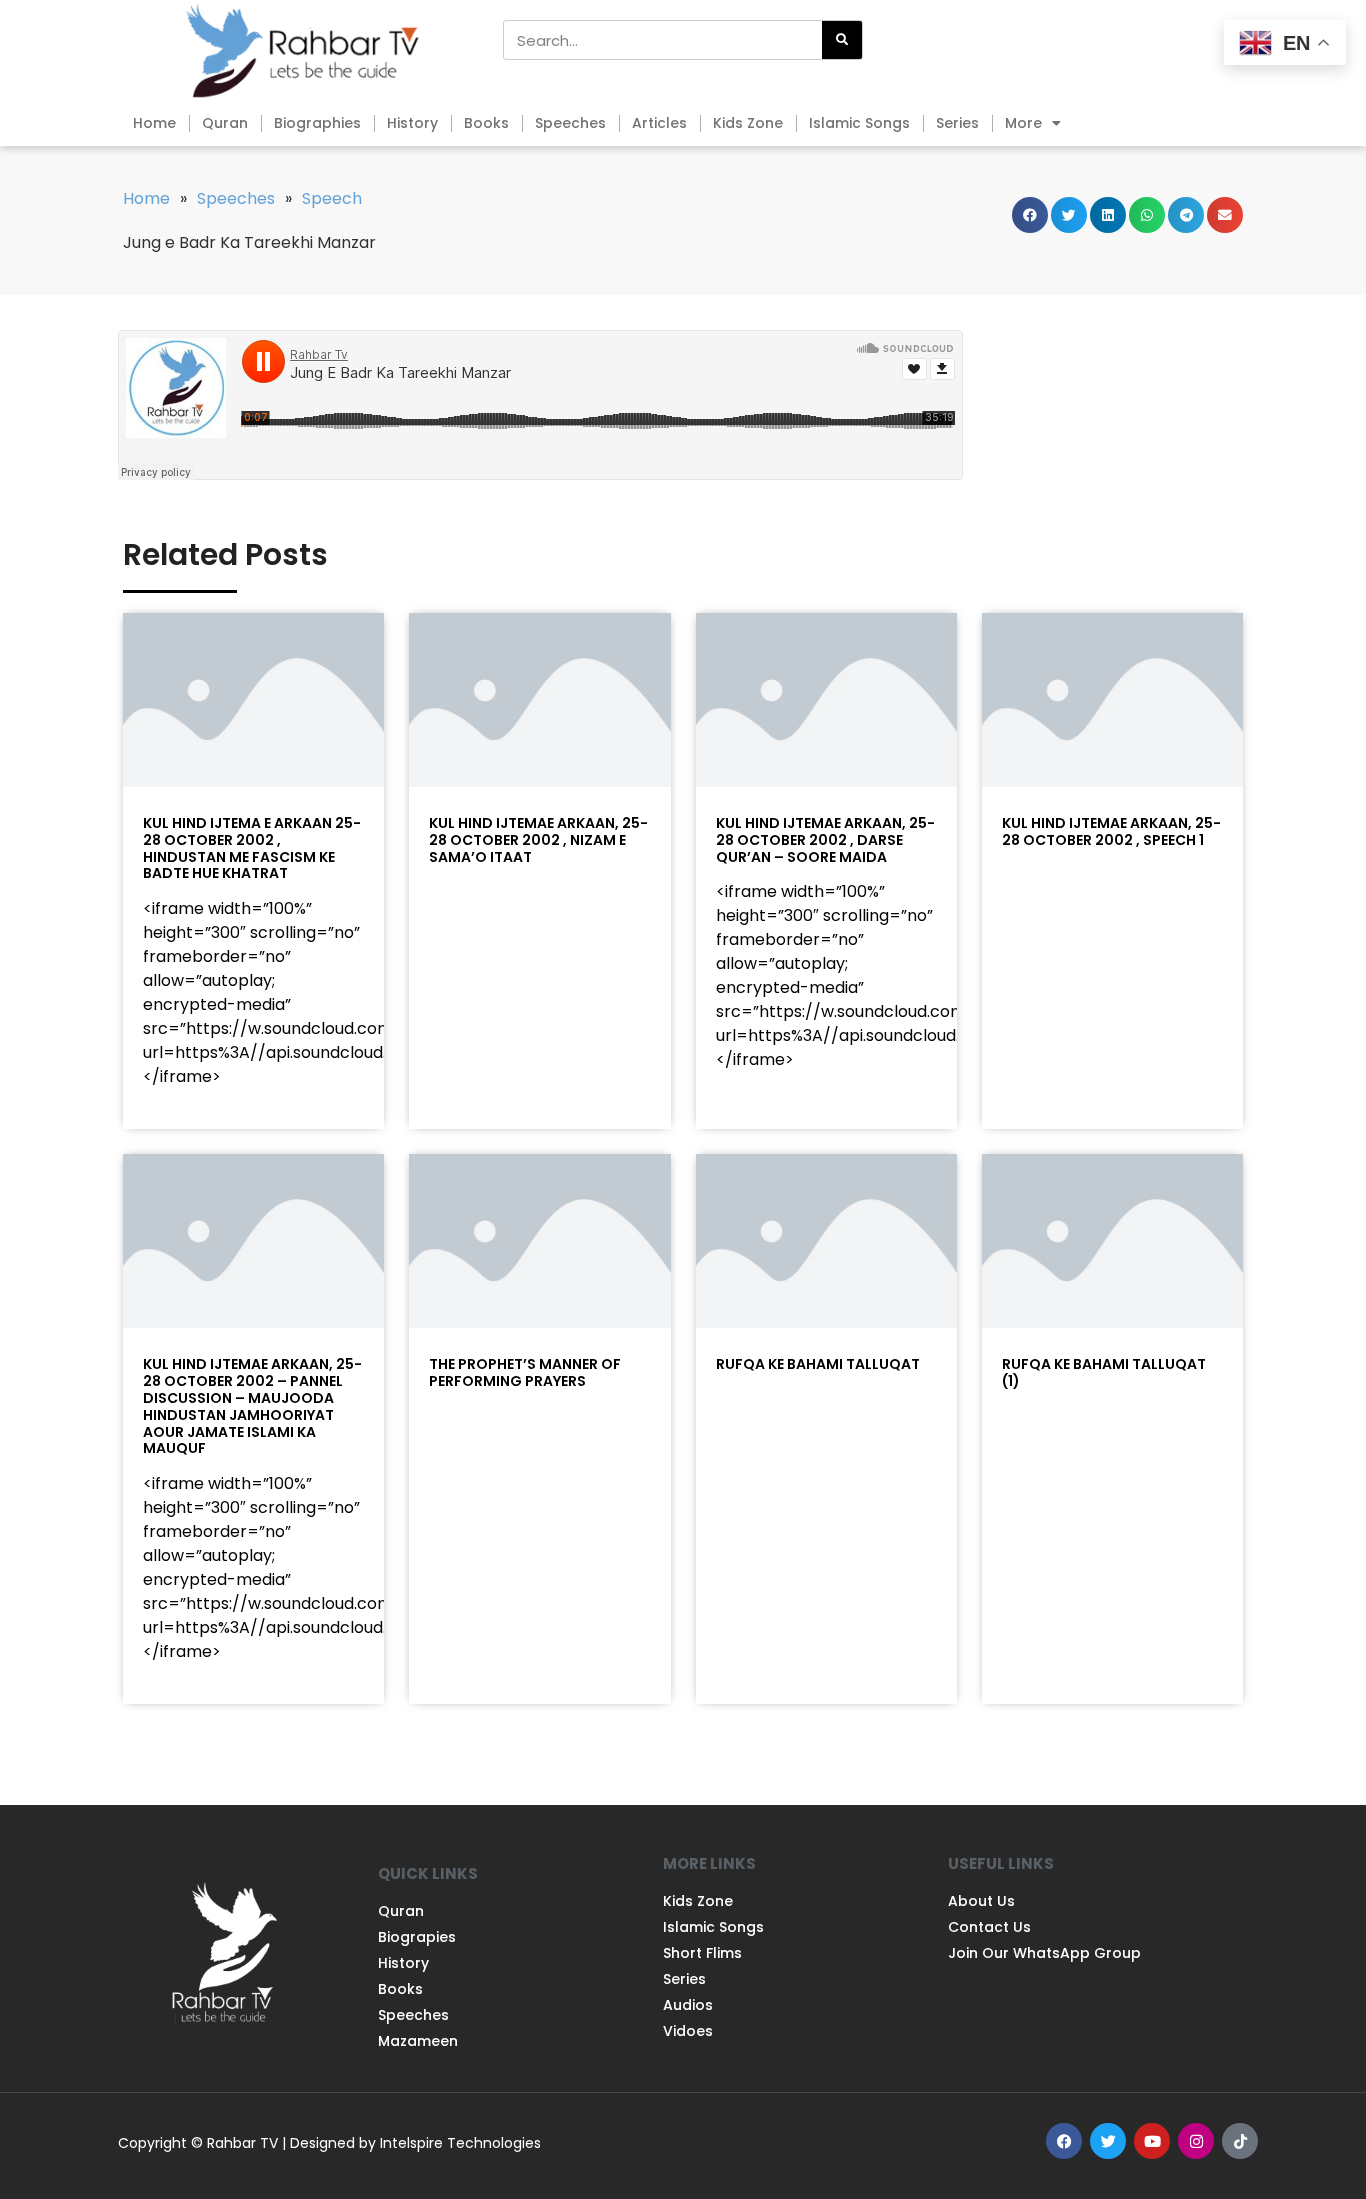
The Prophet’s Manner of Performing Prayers (525, 1372)
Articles (659, 123)
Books (486, 123)
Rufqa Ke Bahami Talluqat (818, 1364)
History (412, 123)
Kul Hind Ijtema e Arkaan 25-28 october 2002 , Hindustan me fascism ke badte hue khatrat (252, 848)
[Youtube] (1152, 2141)
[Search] (842, 40)
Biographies (317, 123)
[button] (1030, 215)
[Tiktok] (1240, 2141)
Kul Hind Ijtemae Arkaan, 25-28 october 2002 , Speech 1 (1111, 831)
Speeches (570, 123)
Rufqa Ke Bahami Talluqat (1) (1104, 1372)
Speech (332, 198)
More (1023, 123)
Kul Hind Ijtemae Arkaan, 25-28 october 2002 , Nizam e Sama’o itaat (538, 840)
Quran (225, 123)
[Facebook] (1064, 2141)
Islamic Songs (859, 123)
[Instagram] (1196, 2141)
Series (957, 123)
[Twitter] (1108, 2141)
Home (154, 123)
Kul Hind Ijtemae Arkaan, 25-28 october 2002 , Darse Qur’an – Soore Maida (825, 840)
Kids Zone (748, 123)
